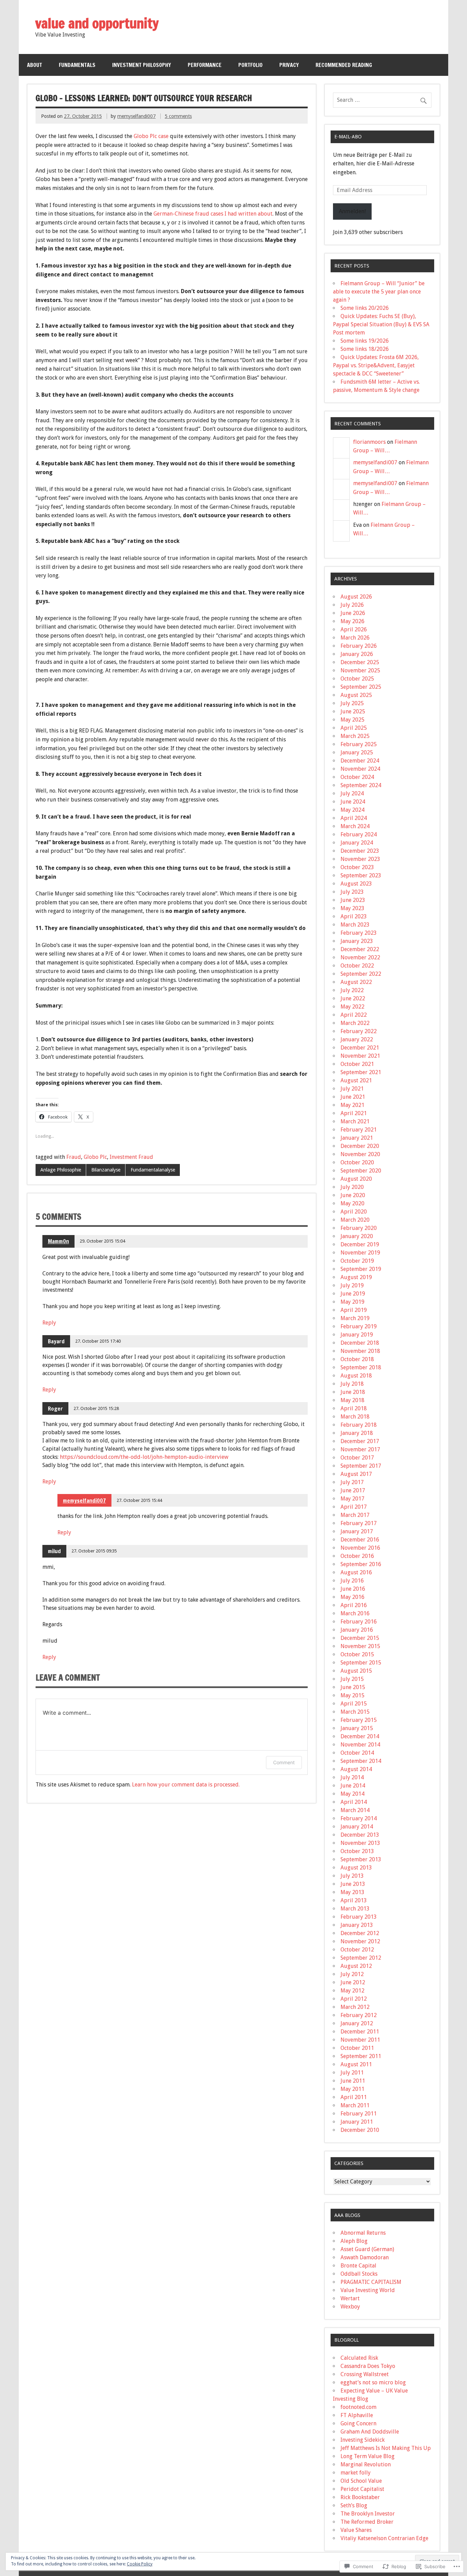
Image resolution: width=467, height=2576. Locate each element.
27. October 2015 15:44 (139, 1500)
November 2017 (360, 1449)
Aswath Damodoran (365, 2257)
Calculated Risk (359, 2358)
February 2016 (359, 1622)
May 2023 (352, 908)
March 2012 (355, 2007)
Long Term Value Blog (368, 2456)
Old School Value (361, 2481)
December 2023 (360, 851)
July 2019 (352, 1285)
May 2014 (352, 1794)
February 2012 (359, 2015)
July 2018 (352, 1384)
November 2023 (360, 859)
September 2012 (361, 1958)
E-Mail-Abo (348, 137)
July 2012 (352, 1974)
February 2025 (359, 744)
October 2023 (357, 867)
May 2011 (352, 2089)
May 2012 (352, 1991)
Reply (49, 1323)
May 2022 (352, 1007)
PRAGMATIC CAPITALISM (371, 2282)
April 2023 (354, 916)
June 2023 (353, 900)
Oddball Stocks (359, 2274)
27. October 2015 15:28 (96, 1408)
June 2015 (353, 1687)
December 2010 (360, 2130)
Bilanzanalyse (106, 1170)
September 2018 (361, 1367)
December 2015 (360, 1638)
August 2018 (356, 1376)
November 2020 (360, 1154)
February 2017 (359, 1523)
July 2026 (352, 605)
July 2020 (352, 1187)
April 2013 (354, 1900)
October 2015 (357, 1654)
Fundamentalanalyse (153, 1170)
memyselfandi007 (136, 116)
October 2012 (357, 1950)
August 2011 (356, 2064)
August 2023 (356, 884)
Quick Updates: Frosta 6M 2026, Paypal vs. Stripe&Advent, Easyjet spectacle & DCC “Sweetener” (376, 365)
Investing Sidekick (363, 2440)
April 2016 (354, 1605)
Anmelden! (352, 211)
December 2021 (360, 1048)
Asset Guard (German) (367, 2249)
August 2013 (356, 1868)
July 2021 (352, 1089)
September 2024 (361, 785)
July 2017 (352, 1482)
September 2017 (361, 1466)
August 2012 (356, 1966)
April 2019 (354, 1310)
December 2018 (360, 1343)
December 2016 (360, 1540)
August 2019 (356, 1277)
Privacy (289, 65)
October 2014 (357, 1753)
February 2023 (359, 933)
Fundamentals (77, 65)
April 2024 (354, 818)
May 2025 (352, 720)
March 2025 (355, 736)
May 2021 (352, 1105)
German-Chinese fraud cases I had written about (213, 214)
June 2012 (353, 1982)
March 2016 (355, 1613)
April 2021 (354, 1113)
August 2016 (356, 1572)
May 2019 (352, 1302)
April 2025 (354, 728)
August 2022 (356, 982)
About (35, 65)
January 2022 (357, 1039)
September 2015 (361, 1663)
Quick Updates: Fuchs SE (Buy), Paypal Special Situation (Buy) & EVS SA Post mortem (381, 324)
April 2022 (354, 1015)
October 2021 (357, 1064)
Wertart (350, 2298)
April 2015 (354, 1704)
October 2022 (357, 966)
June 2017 (353, 1490)
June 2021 (353, 1097)
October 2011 (357, 2048)
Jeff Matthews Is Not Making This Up (386, 2448)
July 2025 (352, 703)
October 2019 (357, 1261)
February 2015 (359, 1720)
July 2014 (352, 1777)
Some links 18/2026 (365, 349)
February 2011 (359, 2114)
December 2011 (360, 2032)
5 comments (178, 116)
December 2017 (360, 1441)
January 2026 (357, 654)
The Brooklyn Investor (368, 2514)
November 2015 (360, 1646)
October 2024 (357, 777)
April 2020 (354, 1212)
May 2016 (352, 1597)
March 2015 (355, 1712)
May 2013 (352, 1892)
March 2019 (355, 1318)
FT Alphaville (357, 2415)
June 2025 (353, 711)
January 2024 (357, 843)
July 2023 (352, 892)
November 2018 (360, 1351)
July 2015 (352, 1679)
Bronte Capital (358, 2266)
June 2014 (353, 1786)
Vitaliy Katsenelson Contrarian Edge (384, 2538)
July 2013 (352, 1876)
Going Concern (358, 2423)
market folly (356, 2473)
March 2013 (355, 1909)
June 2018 (353, 1392)
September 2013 (361, 1859)
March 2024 (355, 826)
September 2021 (361, 1072)
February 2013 (359, 1917)
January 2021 (357, 1138)
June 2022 (353, 998)
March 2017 (355, 1515)
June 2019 (353, 1294)
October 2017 (357, 1458)
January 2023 (357, 941)
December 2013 (360, 1835)
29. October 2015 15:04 (102, 1241)
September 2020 (361, 1171)
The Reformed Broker (367, 2522)
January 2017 (357, 1531)
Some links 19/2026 (365, 341)
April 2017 (354, 1507)
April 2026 (354, 629)
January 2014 (357, 1827)
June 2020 (353, 1195)
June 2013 (353, 1884)
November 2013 (360, 1843)
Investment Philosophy (142, 65)
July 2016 (352, 1581)
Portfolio (250, 65)
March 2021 (355, 1121)
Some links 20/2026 (365, 308)
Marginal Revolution (366, 2464)
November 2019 (360, 1253)
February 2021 (359, 1130)
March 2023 (355, 925)
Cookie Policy (140, 2564)
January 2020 (357, 1236)
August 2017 (356, 1474)
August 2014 (356, 1769)
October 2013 (357, 1851)
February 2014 (359, 1818)
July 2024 (352, 793)
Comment (284, 1762)
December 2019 (360, 1244)
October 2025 (357, 679)
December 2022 (360, 949)
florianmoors (369, 442)
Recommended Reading (344, 65)
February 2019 (359, 1326)
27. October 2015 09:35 (94, 1551)
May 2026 (352, 621)
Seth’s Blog (354, 2505)
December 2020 (360, 1146)
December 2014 (360, 1736)
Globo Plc (95, 1157)
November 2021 (360, 1056)
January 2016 (357, 1630)
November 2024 (360, 769)
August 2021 (356, 1080)
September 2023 (361, 875)
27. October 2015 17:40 (98, 1341)
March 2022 (355, 1023)
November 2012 (360, 1941)
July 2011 (352, 2073)
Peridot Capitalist (362, 2489)
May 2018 (352, 1400)
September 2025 (361, 687)
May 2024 (352, 810)
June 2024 (353, 802)
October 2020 (357, 1162)
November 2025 (360, 670)
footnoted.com (358, 2407)
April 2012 (354, 1999)
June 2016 (353, 1589)
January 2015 (357, 1728)
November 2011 (360, 2040)
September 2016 (361, 1564)
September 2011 (361, 2056)
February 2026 (359, 646)
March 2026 (355, 638)
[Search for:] (382, 100)
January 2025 (357, 752)
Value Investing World (368, 2290)
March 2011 (355, 2105)
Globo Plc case (151, 136)
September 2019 (361, 1269)
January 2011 (357, 2122)
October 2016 (357, 1556)
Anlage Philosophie (61, 1170)
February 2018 (359, 1425)
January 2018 (357, 1433)
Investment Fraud (131, 1157)
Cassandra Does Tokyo (368, 2366)
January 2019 (357, 1335)
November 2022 (360, 957)
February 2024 (359, 834)
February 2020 (359, 1228)
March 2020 (355, 1220)
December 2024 (360, 761)
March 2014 (355, 1810)
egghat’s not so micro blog (373, 2382)
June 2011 (353, 2081)
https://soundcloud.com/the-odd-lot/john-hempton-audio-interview (144, 1457)
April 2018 (354, 1408)
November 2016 (360, 1548)
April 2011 (354, 2097)
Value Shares (356, 2530)
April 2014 (354, 1802)
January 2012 (357, 2023)
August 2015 (356, 1671)
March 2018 (355, 1417)
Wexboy (350, 2307)
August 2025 (356, 695)
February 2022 (359, 1031)
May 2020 (352, 1203)
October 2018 (357, 1359)
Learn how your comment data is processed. (186, 1785)
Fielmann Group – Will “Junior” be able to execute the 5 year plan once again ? (379, 292)
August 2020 (356, 1179)
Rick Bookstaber (360, 2497)
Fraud (74, 1157)
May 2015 (352, 1695)
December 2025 (360, 662)
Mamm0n (58, 1241)
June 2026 (353, 613)
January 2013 (357, 1925)
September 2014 (361, 1761)
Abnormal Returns (363, 2233)
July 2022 (352, 990)
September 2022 (361, 974)
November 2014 (360, 1745)
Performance (205, 65)
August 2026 (356, 597)
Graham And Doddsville (370, 2432)
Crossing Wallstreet (365, 2374)
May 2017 (352, 1499)
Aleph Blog (354, 2241)
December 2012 (360, 1933)
